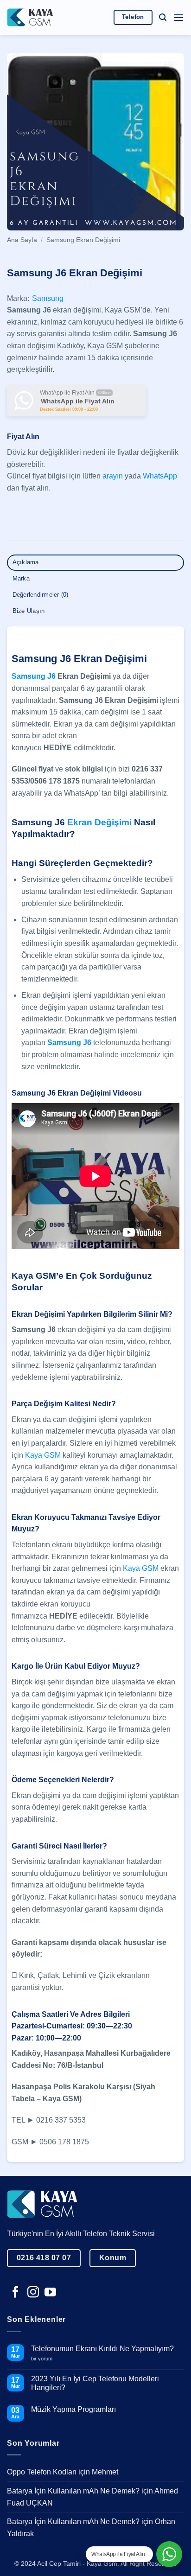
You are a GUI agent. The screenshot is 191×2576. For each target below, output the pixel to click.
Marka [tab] (21, 578)
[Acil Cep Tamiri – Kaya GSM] (30, 17)
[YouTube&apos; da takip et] (50, 2293)
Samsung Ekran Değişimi (83, 240)
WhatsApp (160, 476)
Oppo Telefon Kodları (42, 2472)
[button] (163, 17)
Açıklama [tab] (26, 562)
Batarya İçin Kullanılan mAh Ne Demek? (73, 2491)
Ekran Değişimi (99, 822)
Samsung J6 (34, 676)
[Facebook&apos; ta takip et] (16, 2293)
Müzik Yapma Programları (73, 2409)
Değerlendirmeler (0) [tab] (41, 595)
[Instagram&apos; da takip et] (33, 2293)
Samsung (48, 298)
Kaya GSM (43, 1455)
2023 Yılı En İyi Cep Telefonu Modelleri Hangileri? (95, 2383)
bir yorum (45, 2359)
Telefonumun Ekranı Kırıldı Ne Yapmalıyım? (102, 2349)
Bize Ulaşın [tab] (29, 611)
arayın (113, 476)
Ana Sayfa (22, 240)
